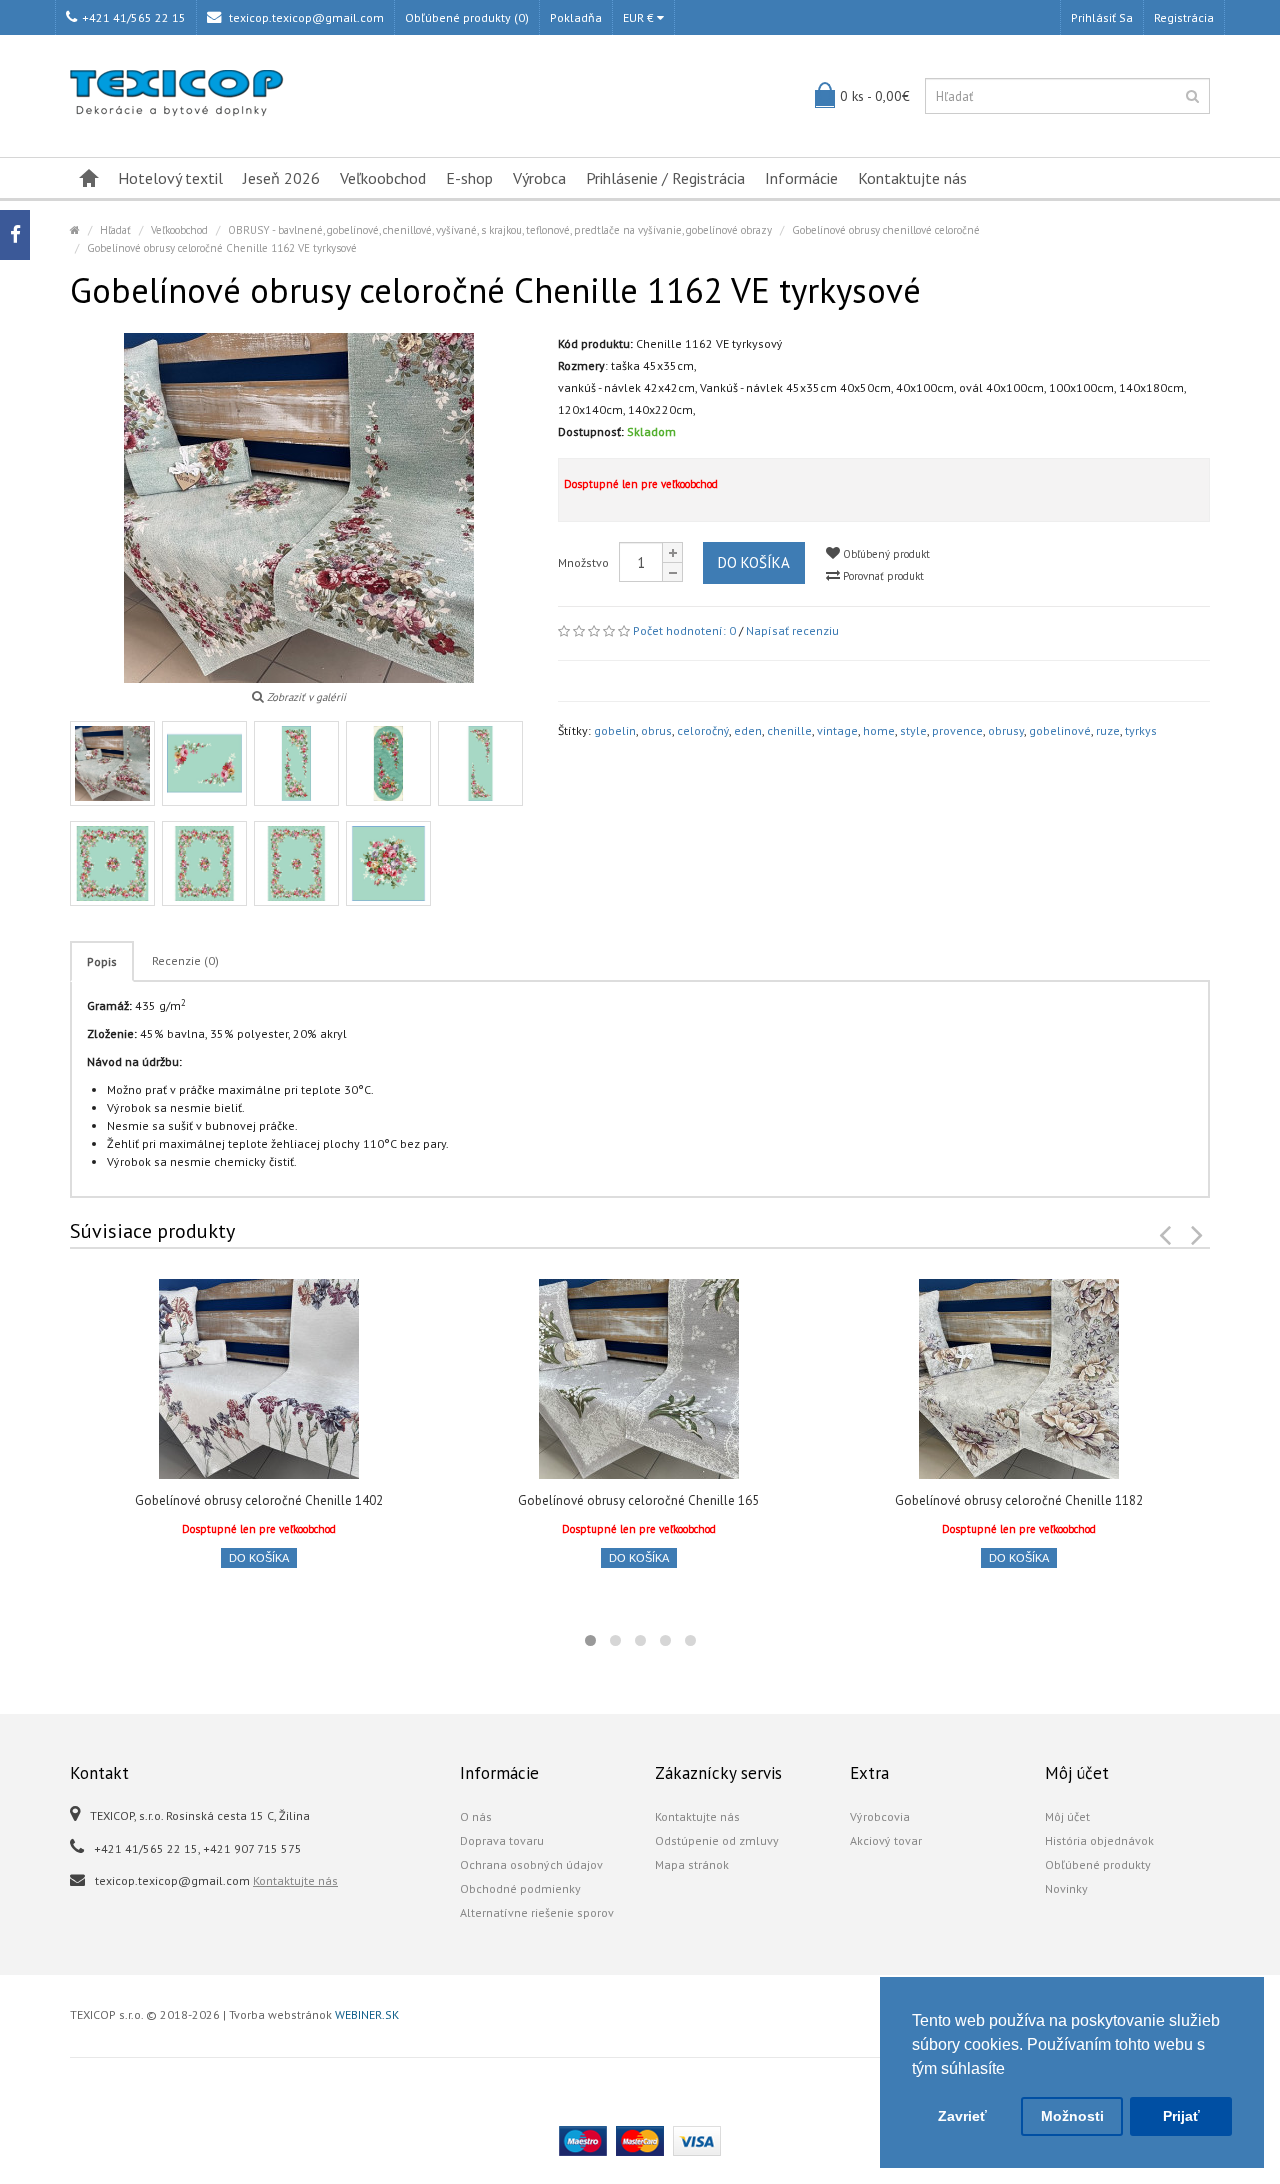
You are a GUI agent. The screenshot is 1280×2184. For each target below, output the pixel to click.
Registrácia (1184, 17)
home (879, 730)
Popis (102, 961)
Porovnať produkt (882, 576)
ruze (1108, 730)
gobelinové (1060, 730)
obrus (656, 730)
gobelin (615, 730)
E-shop (469, 178)
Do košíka (754, 562)
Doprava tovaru (502, 1840)
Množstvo (583, 562)
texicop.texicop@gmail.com (305, 17)
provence (957, 730)
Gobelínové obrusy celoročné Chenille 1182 (1019, 1500)
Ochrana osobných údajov (531, 1864)
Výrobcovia (880, 1816)
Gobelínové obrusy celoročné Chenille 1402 (259, 1500)
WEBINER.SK (367, 2014)
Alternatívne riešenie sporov (537, 1912)
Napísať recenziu (792, 630)
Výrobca (539, 178)
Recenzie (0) (185, 960)
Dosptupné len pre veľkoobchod (641, 484)
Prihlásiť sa (1102, 17)
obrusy (1006, 730)
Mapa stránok (692, 1864)
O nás (476, 1816)
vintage (837, 730)
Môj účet (1067, 1816)
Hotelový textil (170, 178)
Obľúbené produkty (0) (467, 17)
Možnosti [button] (1072, 2116)
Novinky (1066, 1888)
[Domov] (89, 178)
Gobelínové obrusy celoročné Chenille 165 (638, 1500)
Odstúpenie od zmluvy (717, 1840)
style (913, 730)
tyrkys (1141, 730)
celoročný (703, 730)
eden (748, 730)
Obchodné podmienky (520, 1888)
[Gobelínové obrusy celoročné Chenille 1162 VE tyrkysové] (112, 763)
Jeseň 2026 (281, 178)
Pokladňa (576, 17)
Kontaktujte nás (912, 178)
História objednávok (1099, 1840)
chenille (789, 730)
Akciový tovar (886, 1840)
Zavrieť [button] (962, 2116)
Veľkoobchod (383, 178)
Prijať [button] (1181, 2116)
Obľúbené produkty (1098, 1864)
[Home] (75, 230)
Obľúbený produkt (885, 554)
